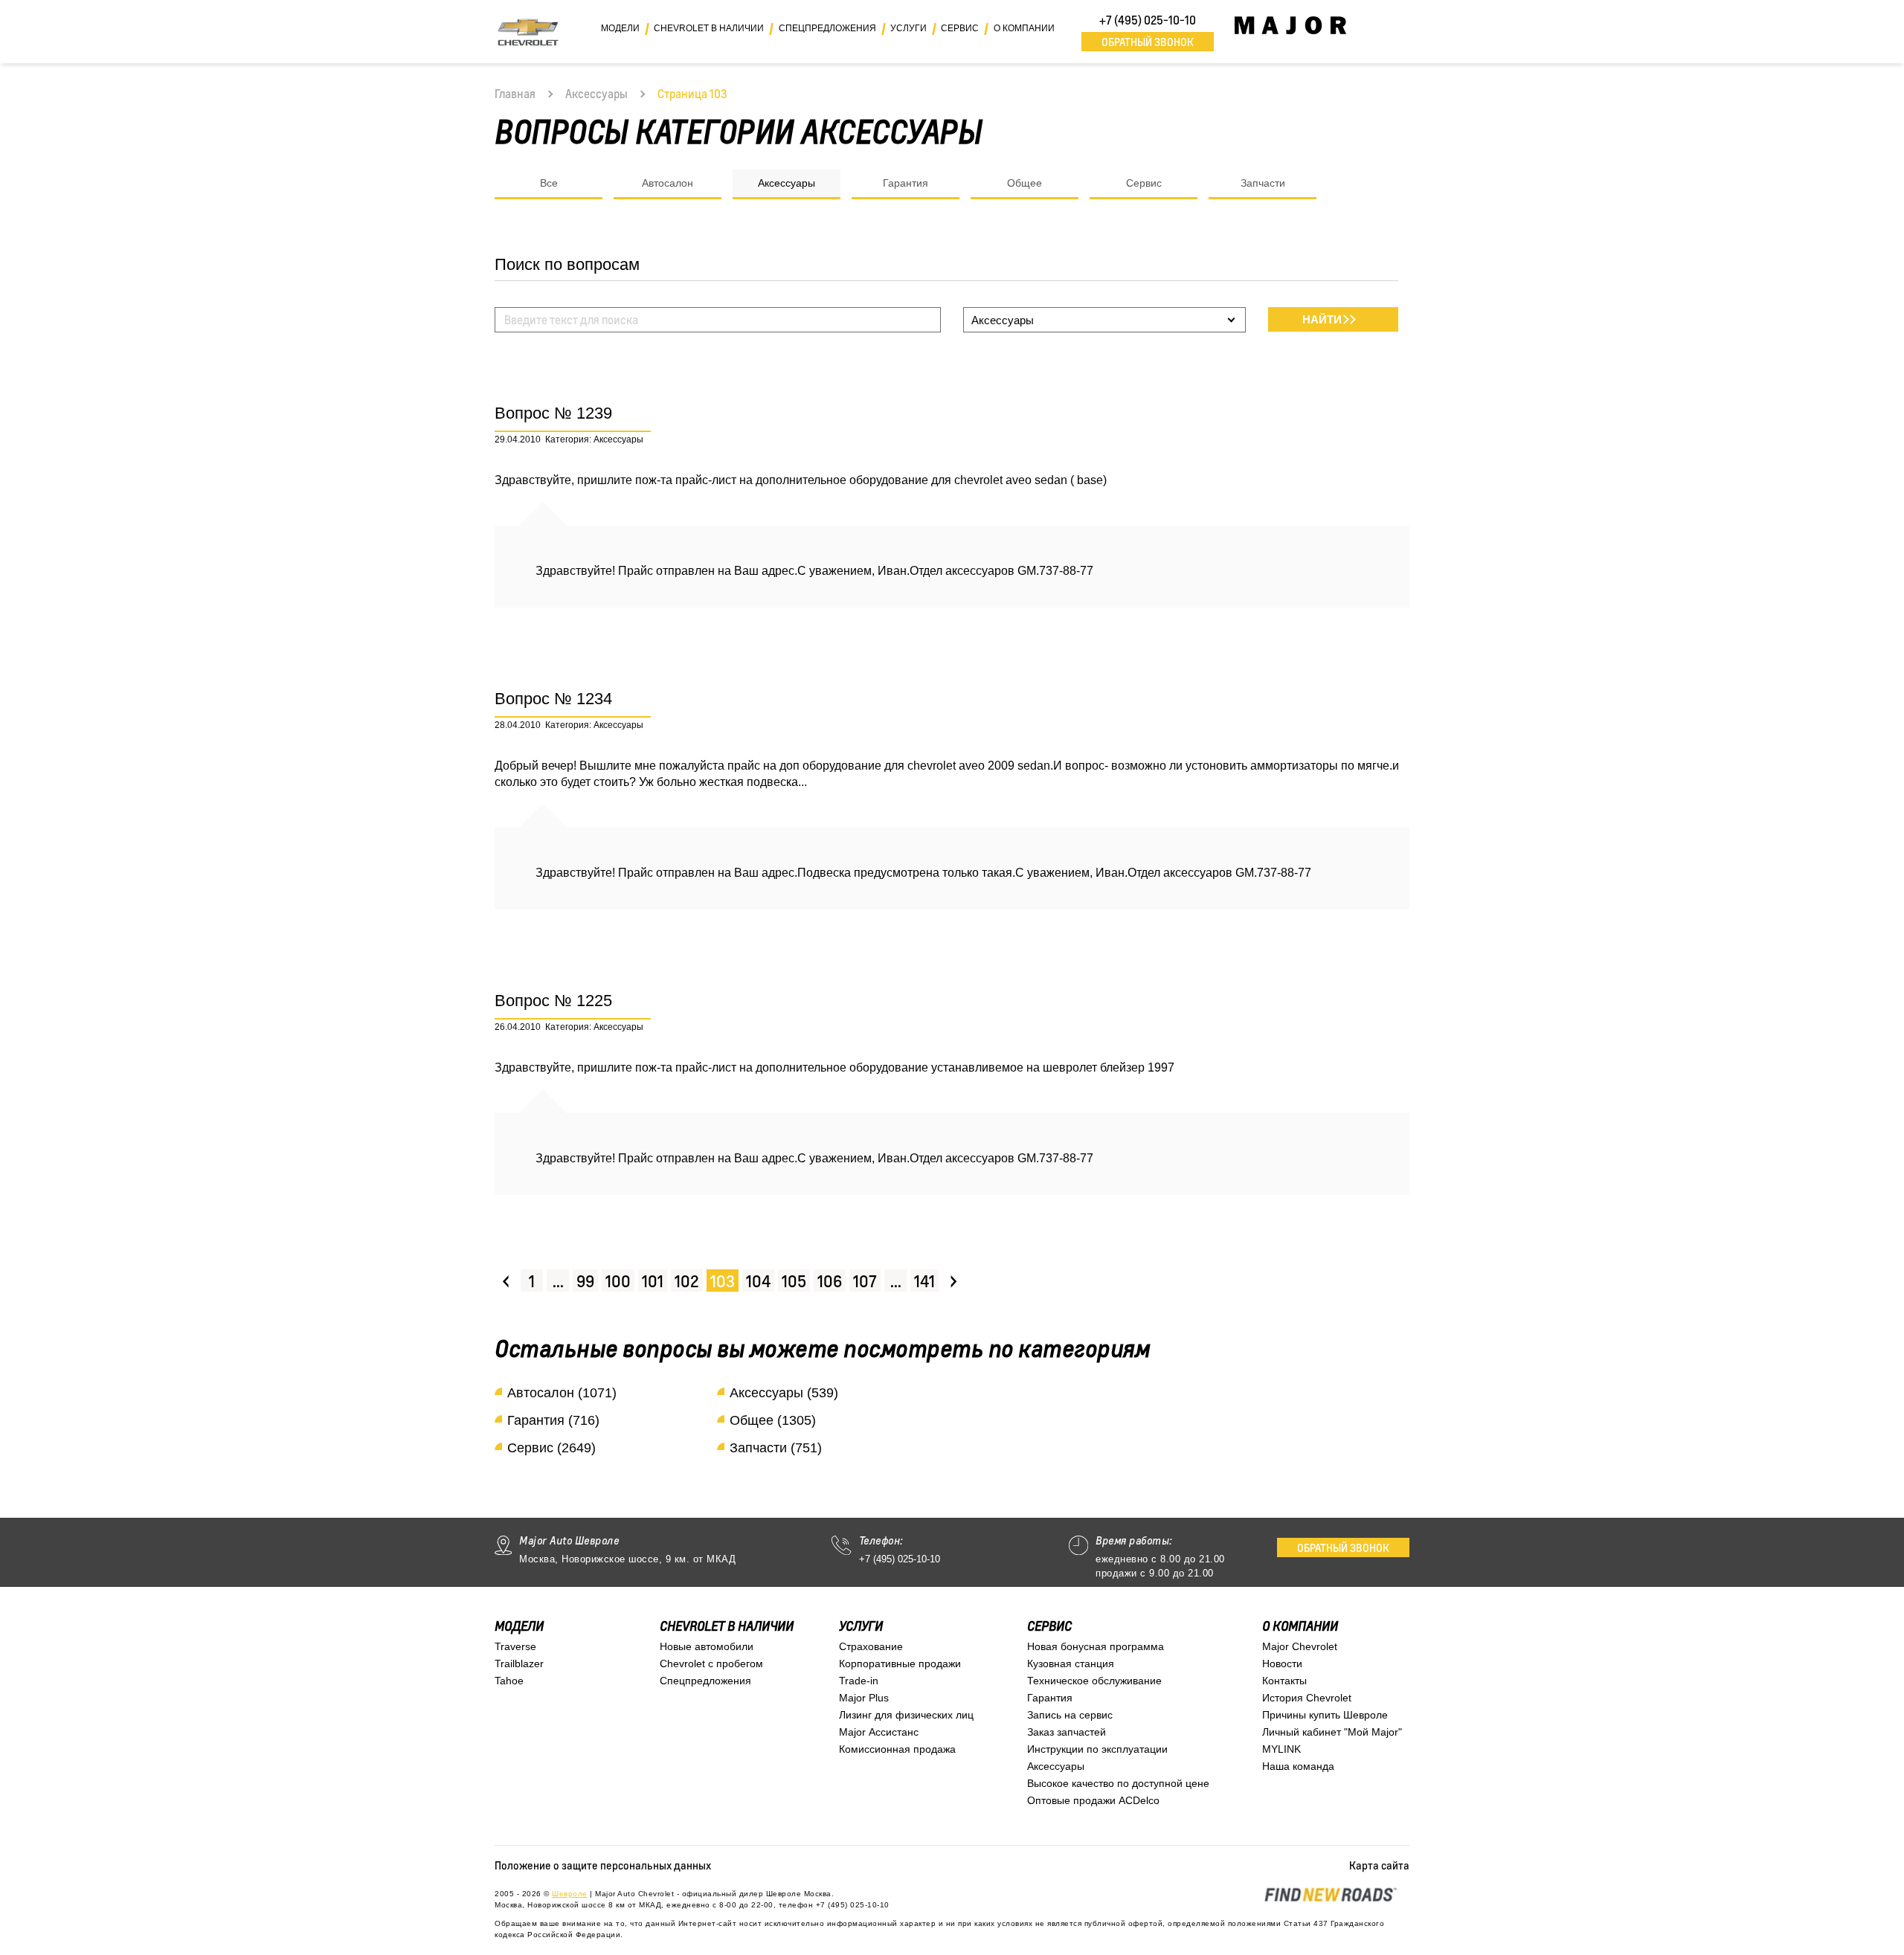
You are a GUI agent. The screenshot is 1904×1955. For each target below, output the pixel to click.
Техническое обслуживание (1094, 1681)
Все (549, 183)
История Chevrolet (1307, 1698)
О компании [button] (1024, 28)
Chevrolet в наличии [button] (709, 28)
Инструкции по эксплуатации (1097, 1749)
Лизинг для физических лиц (906, 1715)
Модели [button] (620, 28)
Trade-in (859, 1681)
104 (758, 1281)
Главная (515, 94)
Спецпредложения (705, 1681)
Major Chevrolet (1300, 1646)
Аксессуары (596, 94)
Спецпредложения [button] (827, 28)
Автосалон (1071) (562, 1393)
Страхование (871, 1646)
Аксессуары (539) (784, 1393)
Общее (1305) (773, 1420)
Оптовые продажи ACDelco (1093, 1800)
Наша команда (1298, 1766)
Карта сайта (1379, 1865)
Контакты (1284, 1681)
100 (618, 1281)
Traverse (515, 1646)
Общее (1025, 183)
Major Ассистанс (879, 1732)
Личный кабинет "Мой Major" (1332, 1732)
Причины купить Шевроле (1325, 1715)
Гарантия (906, 183)
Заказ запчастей (1067, 1732)
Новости (1282, 1663)
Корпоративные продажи (900, 1663)
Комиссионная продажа (897, 1749)
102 (687, 1281)
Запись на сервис (1070, 1715)
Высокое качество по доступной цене (1118, 1783)
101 (653, 1281)
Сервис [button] (960, 28)
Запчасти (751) (776, 1448)
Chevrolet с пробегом (711, 1663)
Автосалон (668, 183)
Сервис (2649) (551, 1448)
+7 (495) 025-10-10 (1148, 20)
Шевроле (570, 1894)
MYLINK (1281, 1749)
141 (924, 1281)
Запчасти (1263, 183)
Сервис (1144, 183)
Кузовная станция (1071, 1663)
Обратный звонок (1148, 42)
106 (830, 1281)
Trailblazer (519, 1663)
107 (865, 1281)
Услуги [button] (908, 28)
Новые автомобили (707, 1646)
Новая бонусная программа (1096, 1646)
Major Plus (864, 1698)
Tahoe (509, 1681)
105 (794, 1281)
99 (585, 1281)
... (558, 1281)
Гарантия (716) (553, 1420)
